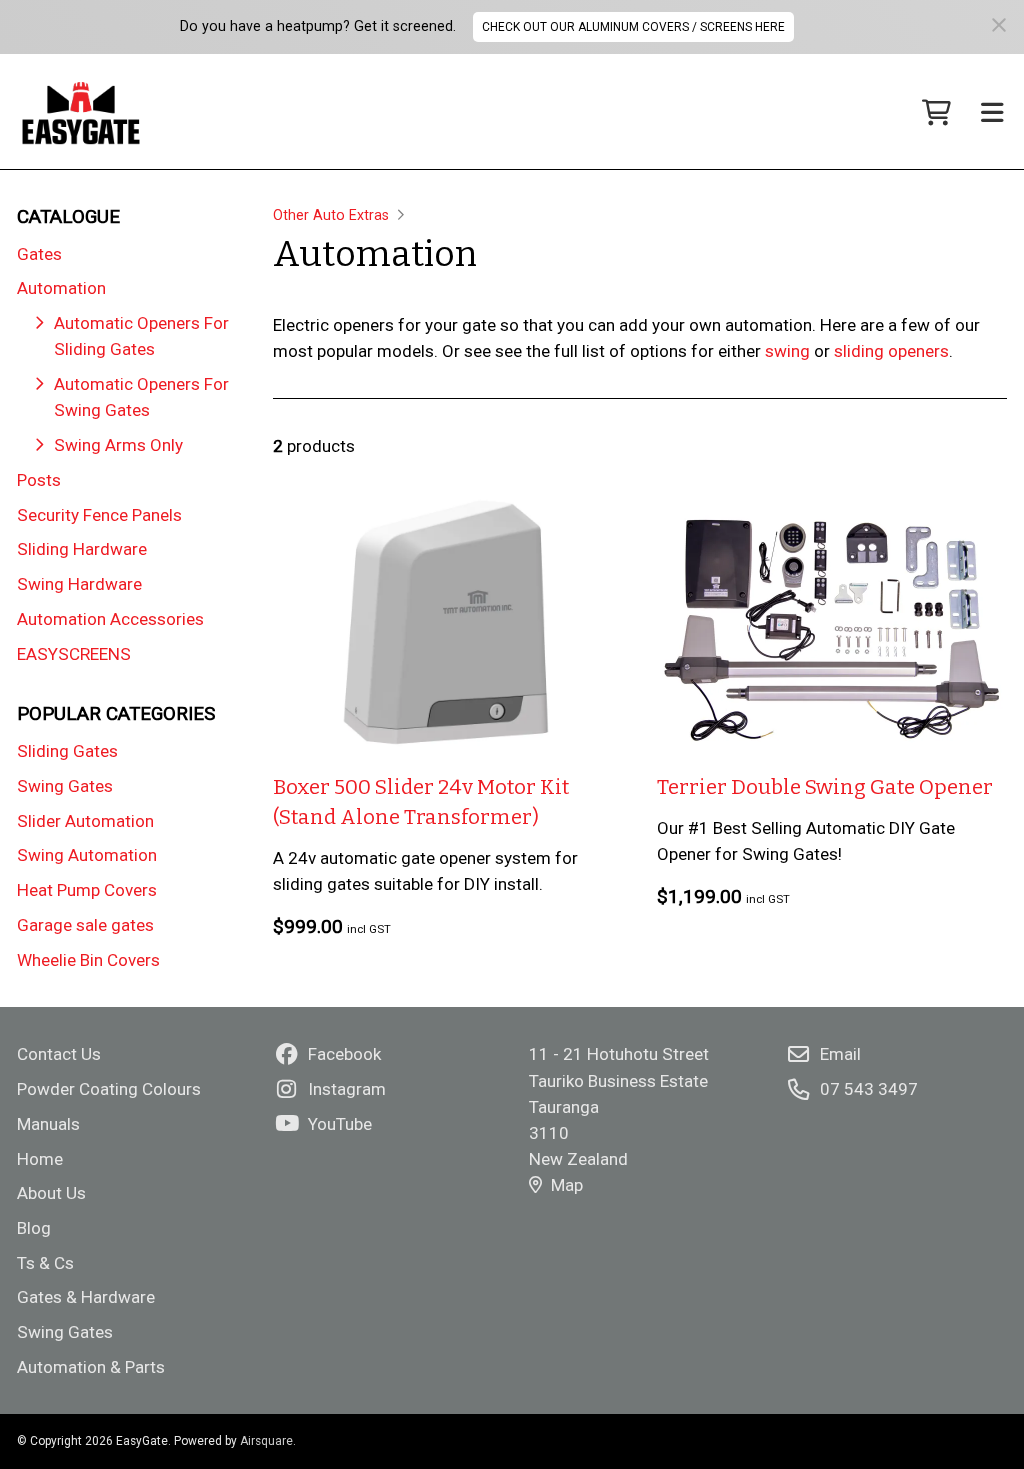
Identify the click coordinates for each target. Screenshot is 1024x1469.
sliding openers (891, 351)
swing (787, 351)
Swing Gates (65, 786)
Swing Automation (87, 855)
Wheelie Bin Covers (88, 960)
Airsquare (266, 1441)
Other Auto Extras (331, 215)
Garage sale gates (85, 925)
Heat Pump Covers (87, 890)
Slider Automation (85, 821)
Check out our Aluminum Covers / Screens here (633, 27)
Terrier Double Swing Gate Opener (825, 787)
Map (567, 1185)
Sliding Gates (67, 751)
